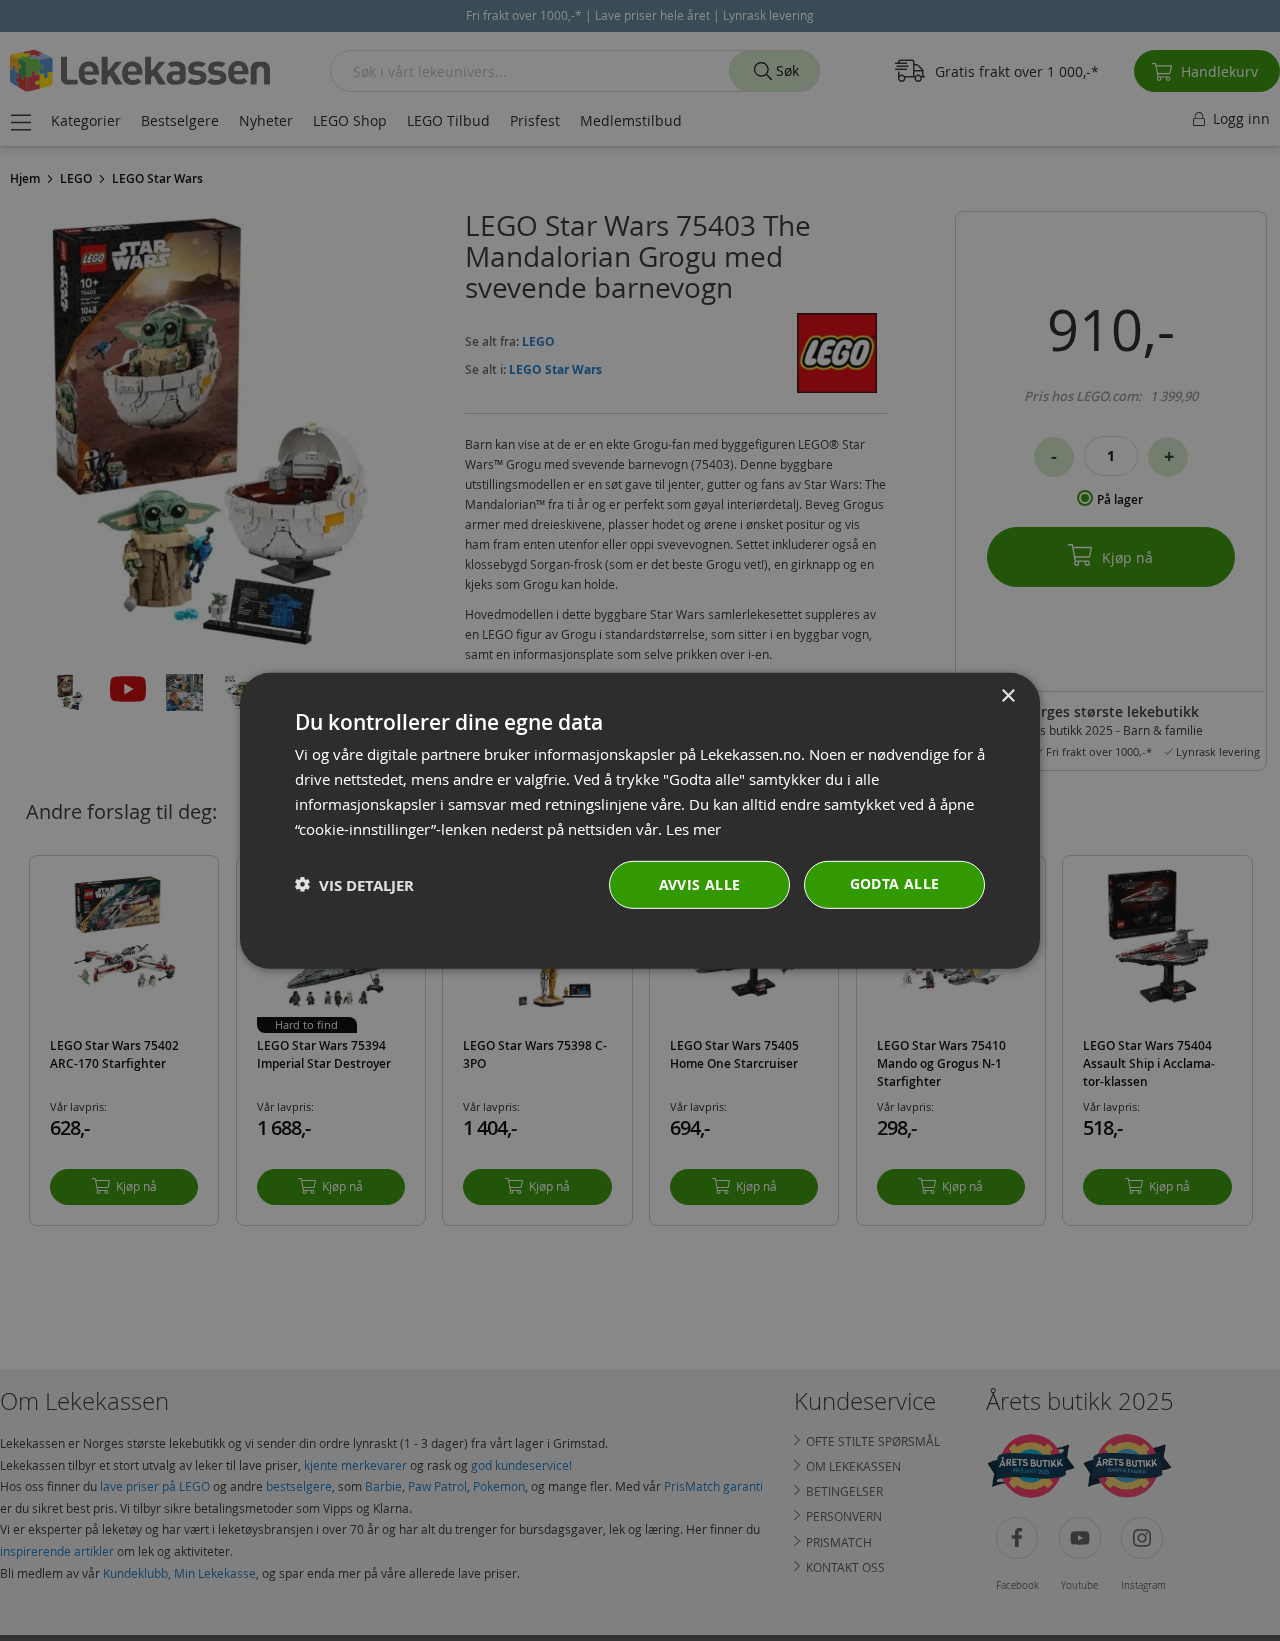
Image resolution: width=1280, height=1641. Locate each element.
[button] (354, 884)
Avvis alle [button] (700, 884)
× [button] (1007, 695)
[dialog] (640, 820)
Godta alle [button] (895, 883)
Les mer (693, 828)
